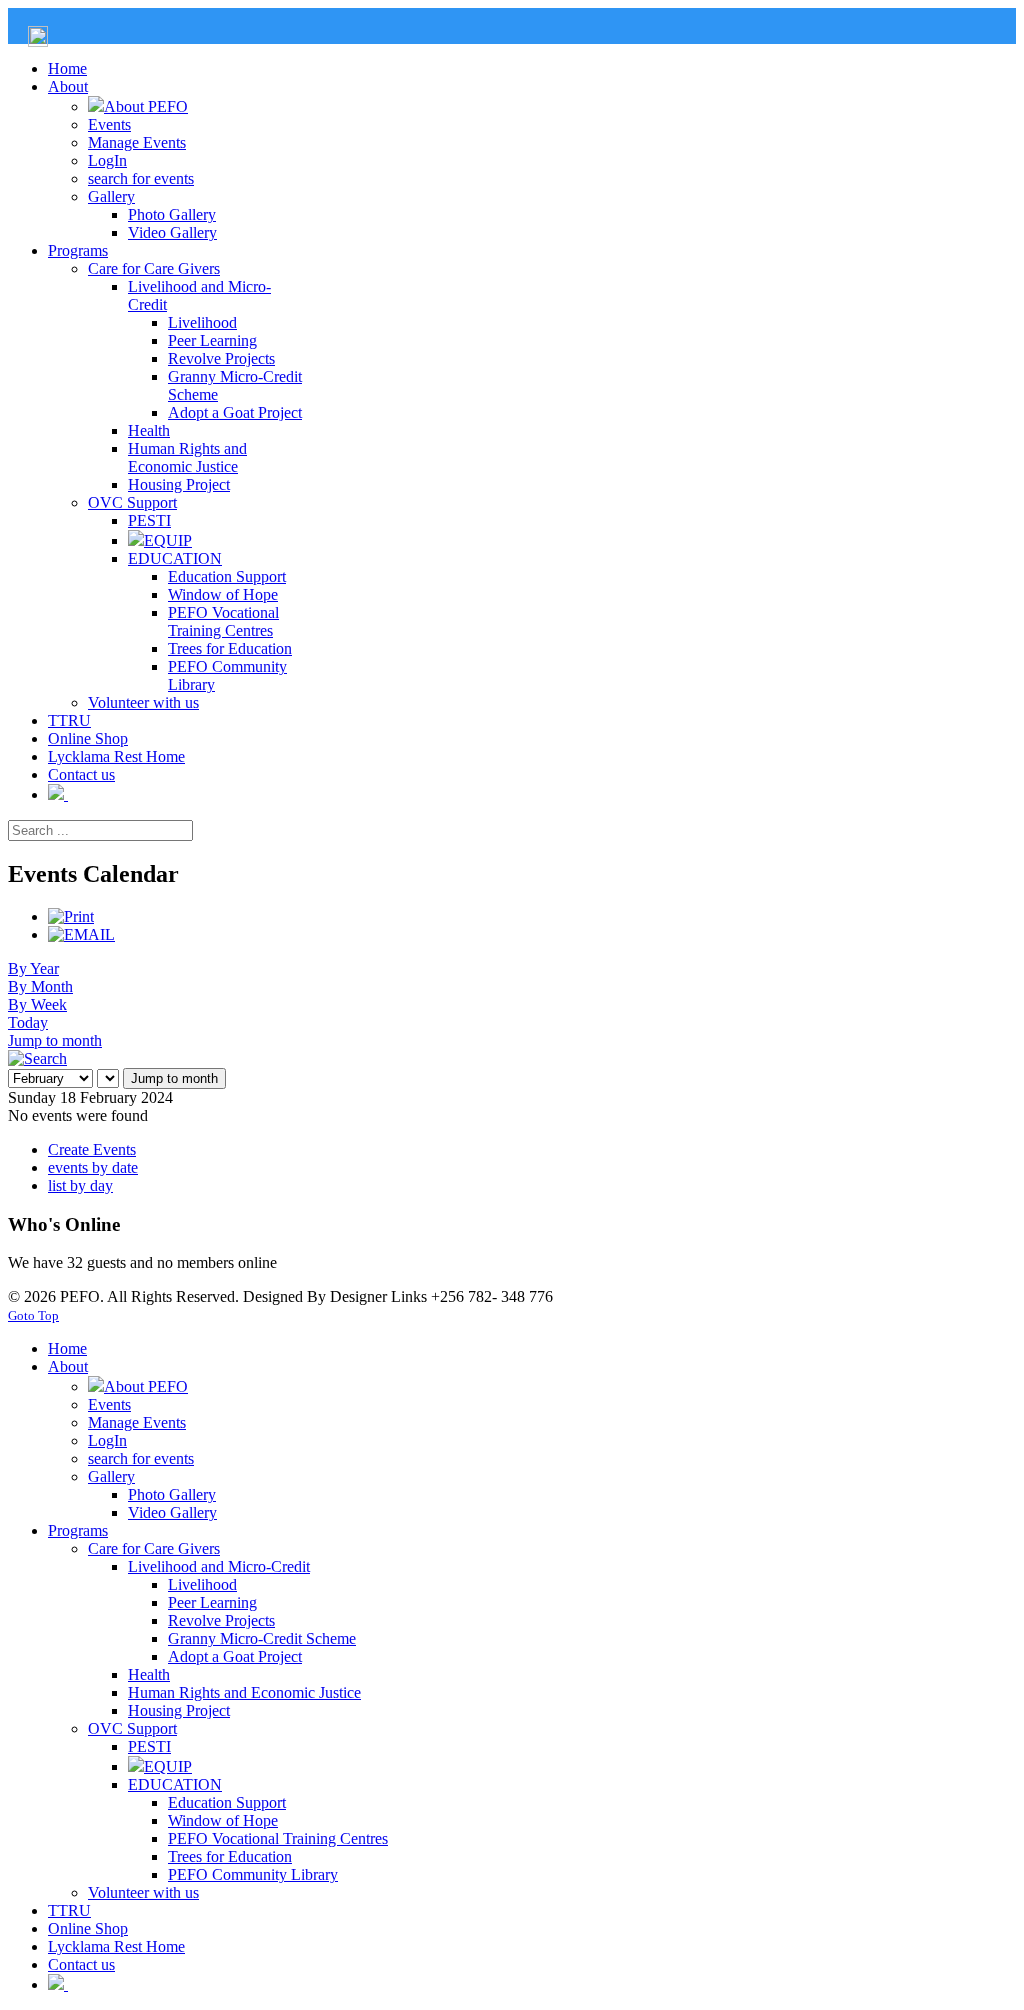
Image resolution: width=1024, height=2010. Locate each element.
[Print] (71, 916)
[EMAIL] (81, 934)
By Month (40, 986)
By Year (33, 968)
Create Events (92, 1149)
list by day (80, 1185)
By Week (37, 1004)
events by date (93, 1167)
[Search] (37, 1058)
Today (28, 1022)
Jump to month (55, 1040)
